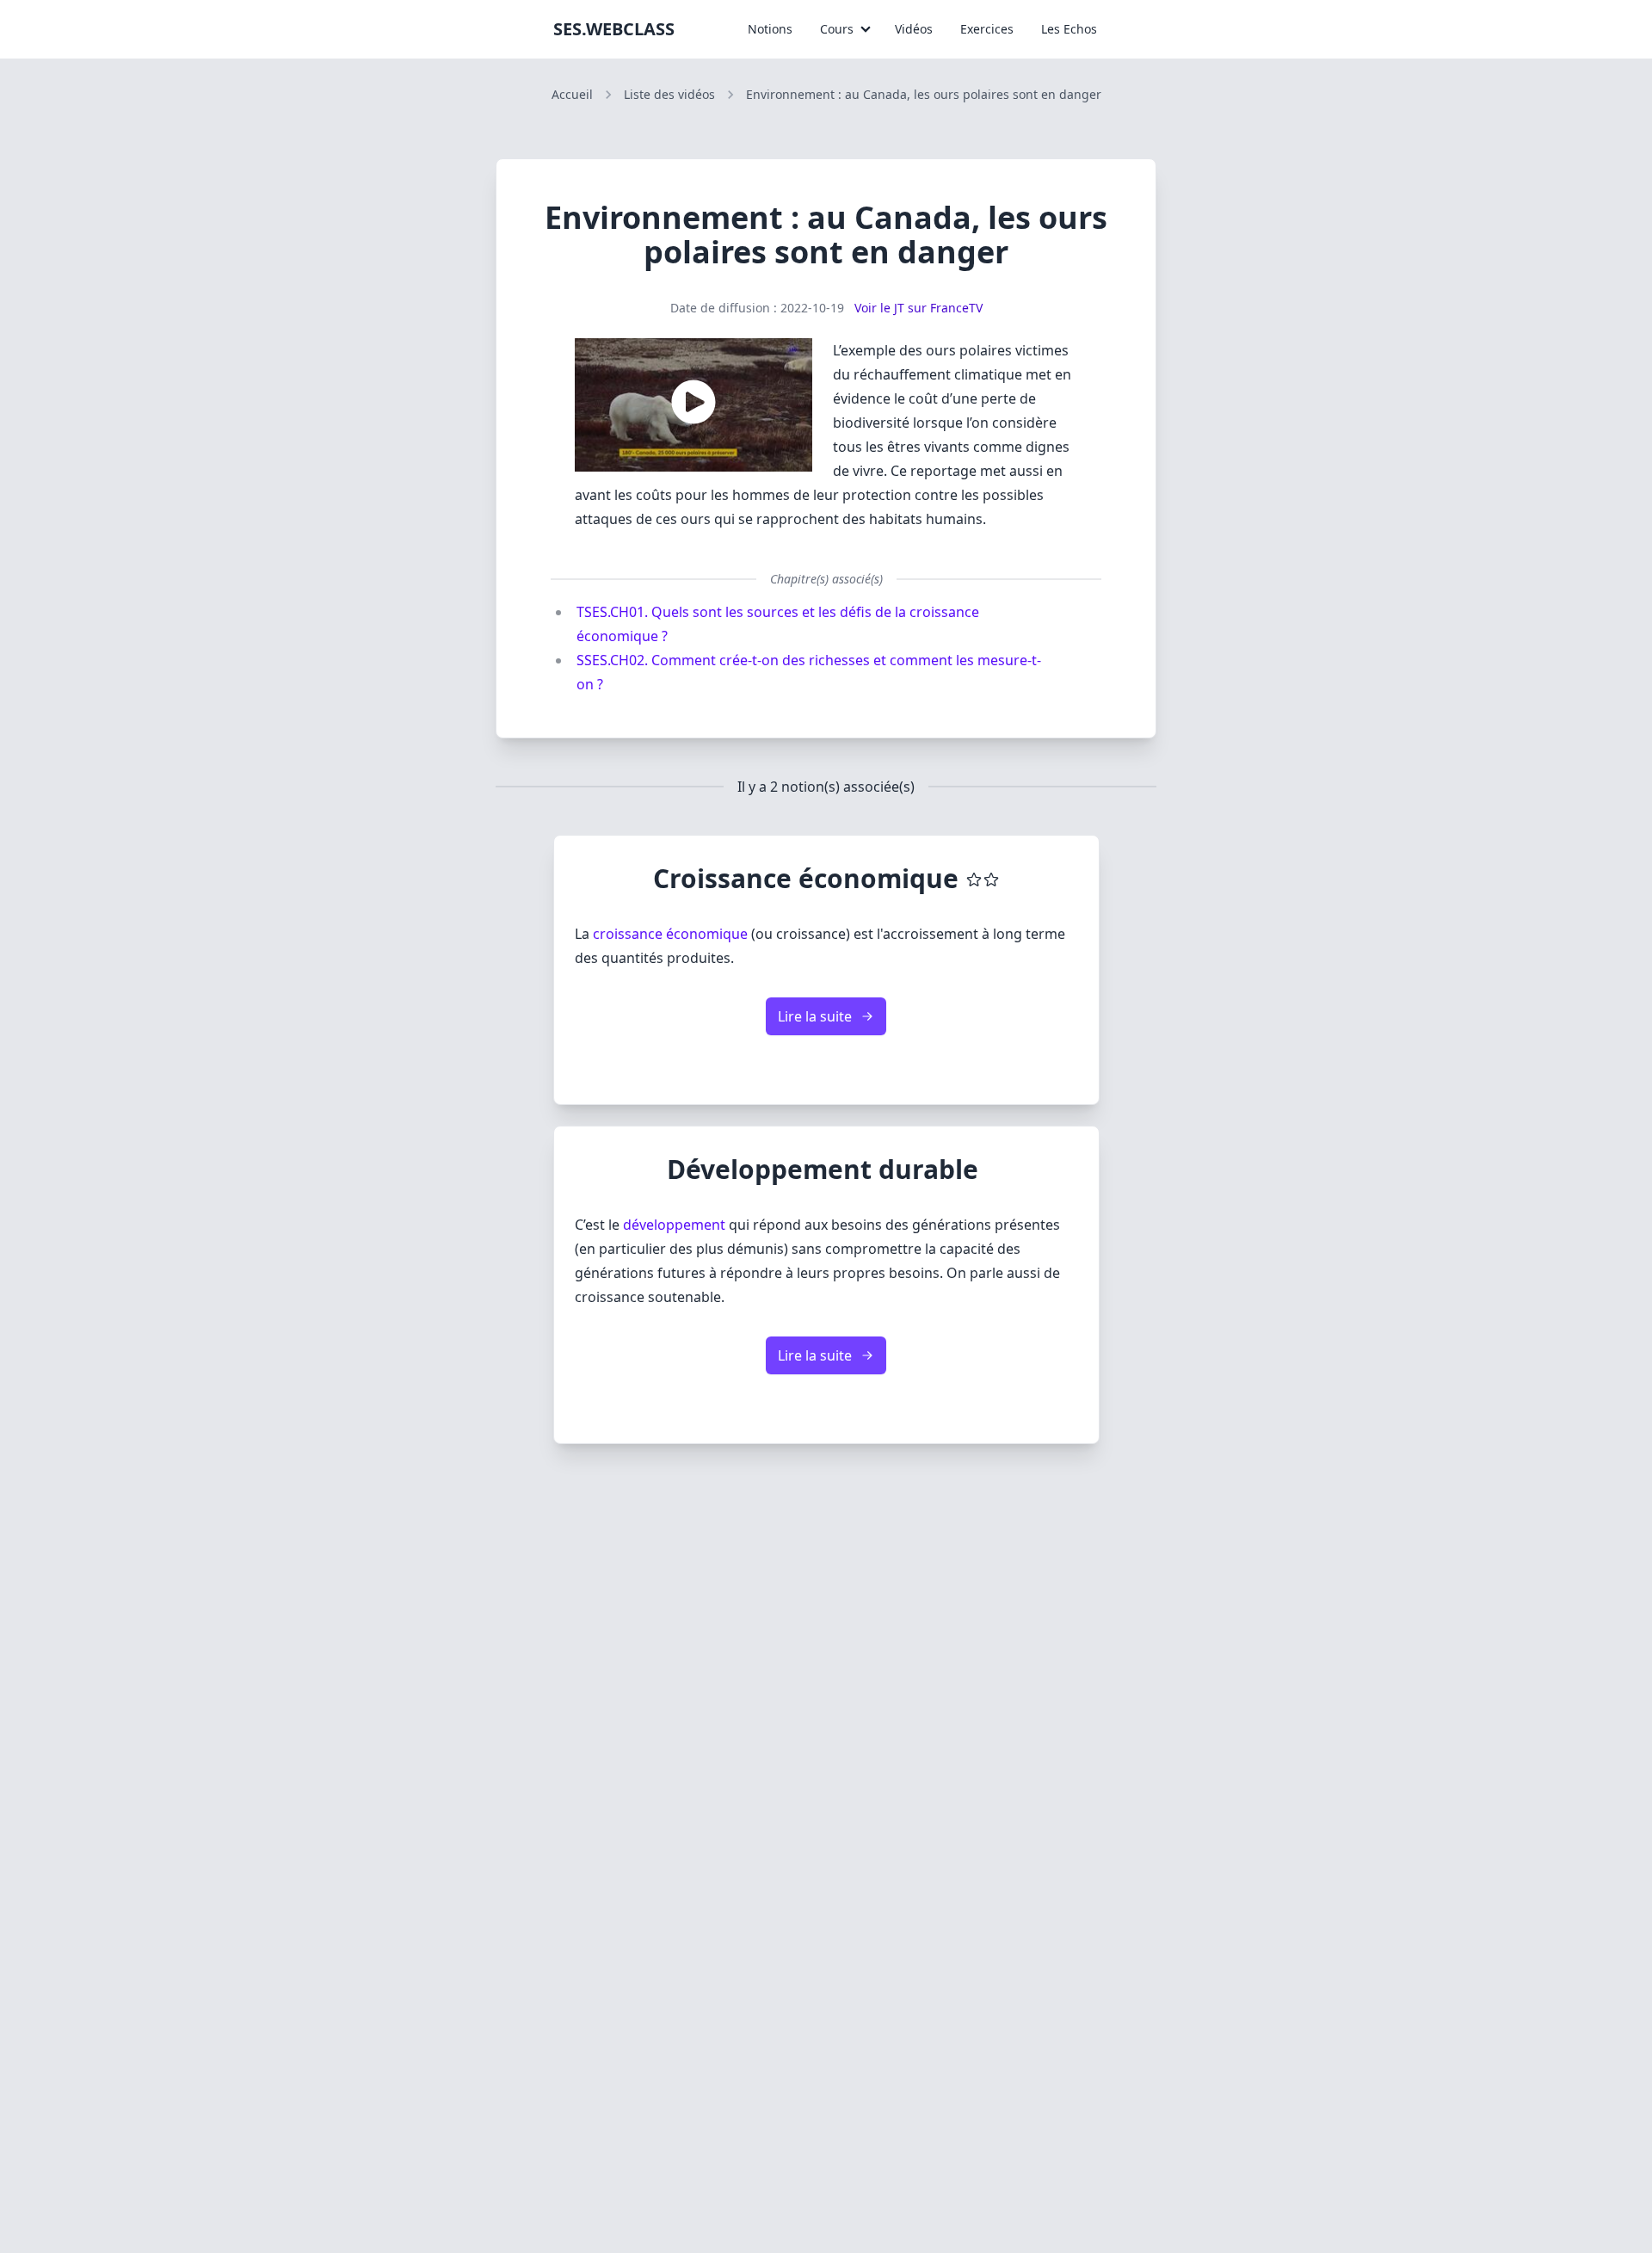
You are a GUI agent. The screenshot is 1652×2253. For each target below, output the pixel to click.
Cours (837, 29)
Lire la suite (815, 1016)
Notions (770, 29)
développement (674, 1225)
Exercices (987, 29)
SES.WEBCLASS (614, 29)
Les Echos (1069, 29)
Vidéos (914, 29)
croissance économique (670, 934)
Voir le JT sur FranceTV (917, 308)
